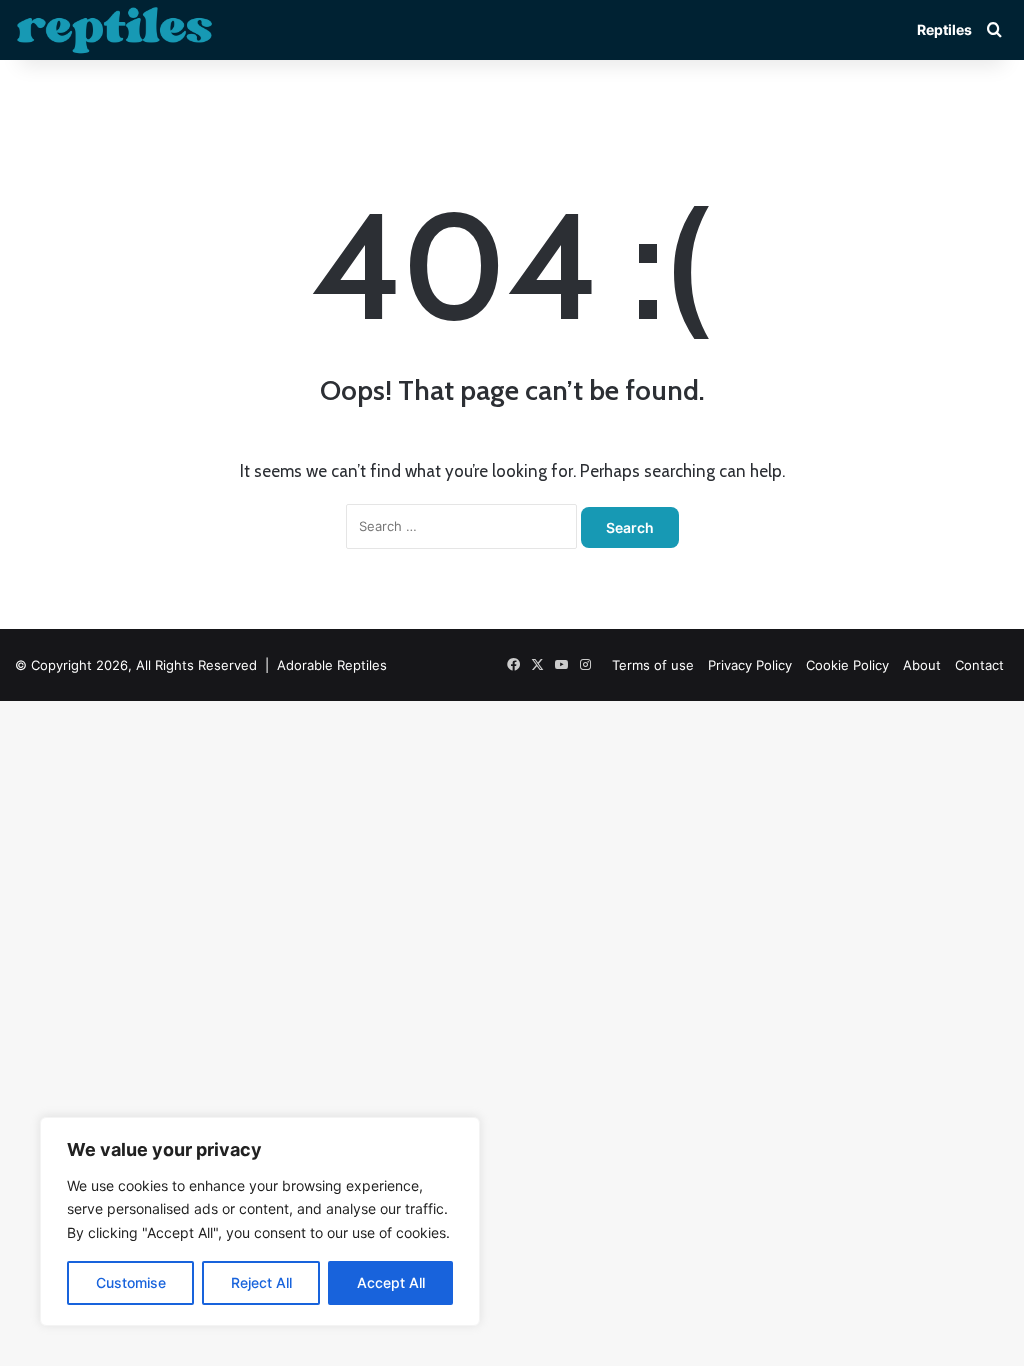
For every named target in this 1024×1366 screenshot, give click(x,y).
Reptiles (944, 29)
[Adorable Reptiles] (115, 30)
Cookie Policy (847, 665)
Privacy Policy (750, 665)
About (922, 665)
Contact (979, 665)
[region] (260, 1221)
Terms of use (653, 665)
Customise (131, 1282)
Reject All (261, 1282)
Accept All (391, 1282)
